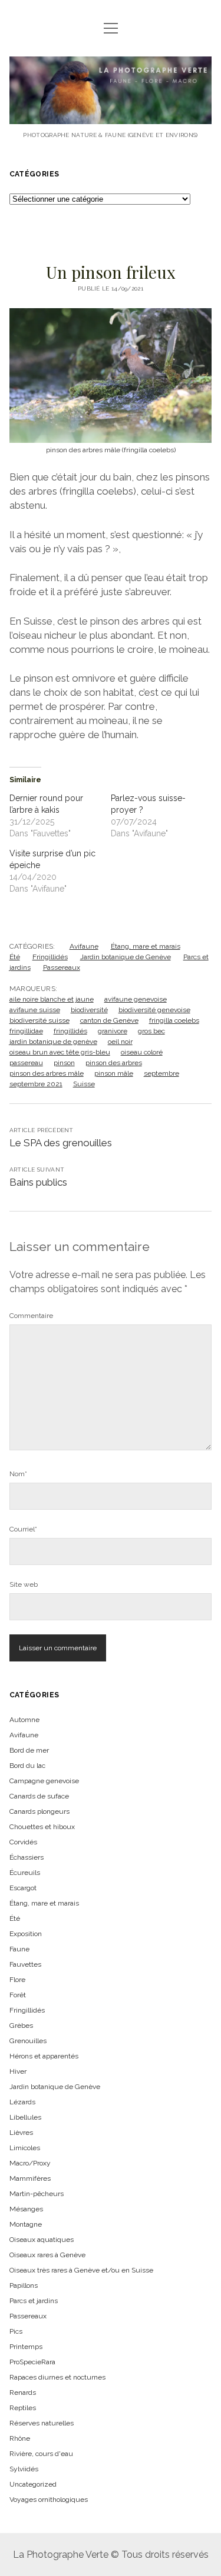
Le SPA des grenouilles (61, 1143)
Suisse (84, 1084)
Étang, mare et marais (146, 946)
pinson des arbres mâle (47, 1073)
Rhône (20, 2438)
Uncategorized (33, 2484)
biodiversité (89, 1010)
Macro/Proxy (30, 2163)
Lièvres (21, 2133)
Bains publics (38, 1182)
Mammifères (30, 2178)
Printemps (26, 2347)
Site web (24, 1584)
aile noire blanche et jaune (52, 999)
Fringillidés (50, 957)
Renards (23, 2393)
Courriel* (23, 1529)
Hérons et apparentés (44, 2056)
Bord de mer (29, 1750)
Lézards (22, 2102)
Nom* (18, 1474)
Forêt (18, 1995)
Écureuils (25, 1873)
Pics (16, 2331)
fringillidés (70, 1031)
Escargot (23, 1888)
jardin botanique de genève (53, 1042)
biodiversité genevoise (154, 1010)
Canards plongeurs (39, 1811)
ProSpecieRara (32, 2362)
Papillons (24, 2285)
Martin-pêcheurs (37, 2194)
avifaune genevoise (136, 999)
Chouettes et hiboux (42, 1827)
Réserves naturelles (42, 2423)
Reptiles (23, 2408)
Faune (19, 1949)
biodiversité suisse (39, 1020)
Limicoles (25, 2148)
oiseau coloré (142, 1052)
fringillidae (26, 1031)
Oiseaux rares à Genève (47, 2255)
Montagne (26, 2224)
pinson (64, 1063)
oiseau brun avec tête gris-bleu (60, 1052)
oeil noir (120, 1042)
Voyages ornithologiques (49, 2500)
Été (15, 957)
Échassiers (27, 1857)
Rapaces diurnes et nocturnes (57, 2377)
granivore (113, 1031)
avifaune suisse (35, 1010)
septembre (161, 1073)
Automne (24, 1720)
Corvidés (23, 1842)
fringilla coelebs (174, 1020)
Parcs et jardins (34, 2301)
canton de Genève (109, 1020)
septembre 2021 (36, 1084)
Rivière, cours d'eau (41, 2454)
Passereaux (62, 967)
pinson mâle (114, 1073)
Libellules (25, 2117)
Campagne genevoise (44, 1781)
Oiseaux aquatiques (42, 2240)
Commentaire (31, 1316)
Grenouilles (28, 2041)
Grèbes (21, 2026)
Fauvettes (25, 1964)
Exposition (26, 1934)
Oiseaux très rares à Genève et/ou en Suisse (81, 2270)
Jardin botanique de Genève (126, 957)
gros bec (151, 1031)
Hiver (18, 2071)
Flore (17, 1980)
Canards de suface (39, 1796)
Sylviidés (24, 2469)
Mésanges (26, 2209)
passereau (26, 1063)
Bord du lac (27, 1766)
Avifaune (84, 946)
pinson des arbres (114, 1063)
